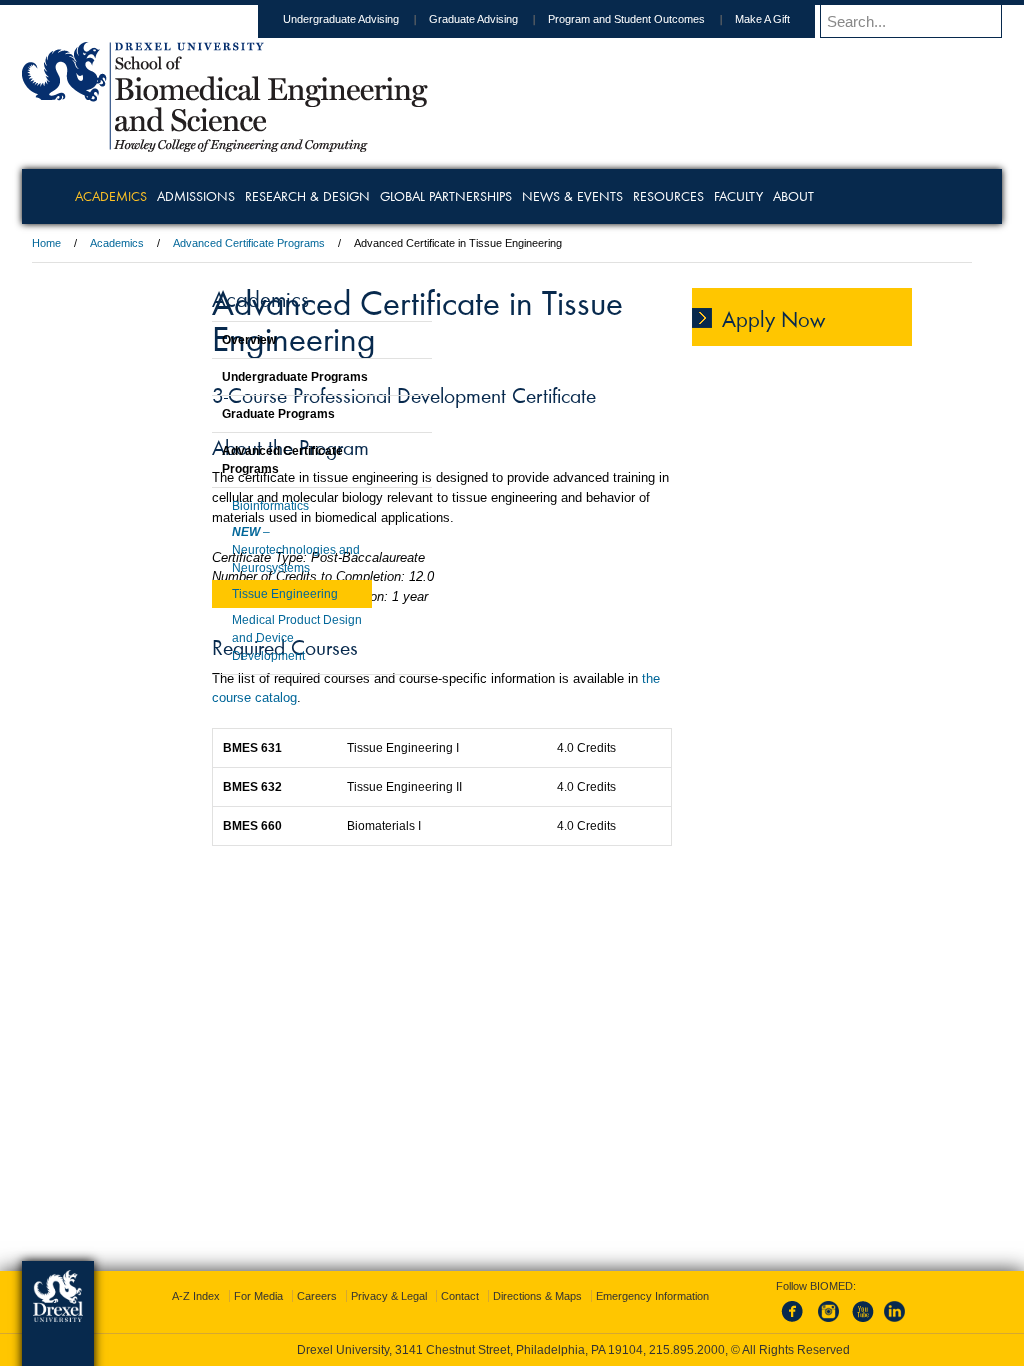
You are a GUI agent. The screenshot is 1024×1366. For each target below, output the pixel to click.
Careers (435, 1296)
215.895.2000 (687, 1350)
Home (176, 243)
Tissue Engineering (235, 594)
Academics (247, 243)
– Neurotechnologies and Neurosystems (246, 550)
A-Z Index (314, 1296)
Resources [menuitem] (750, 196)
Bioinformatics (220, 506)
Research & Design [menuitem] (389, 196)
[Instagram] (809, 1323)
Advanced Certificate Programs (379, 243)
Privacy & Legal (507, 1296)
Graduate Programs (228, 414)
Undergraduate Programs (245, 377)
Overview (199, 340)
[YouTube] (842, 1323)
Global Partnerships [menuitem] (528, 196)
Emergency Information (495, 1316)
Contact (578, 1296)
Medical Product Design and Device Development (247, 638)
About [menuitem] (875, 196)
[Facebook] (776, 1323)
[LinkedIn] (875, 1323)
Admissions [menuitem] (278, 196)
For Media (376, 1296)
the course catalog (546, 739)
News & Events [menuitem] (654, 196)
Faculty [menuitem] (820, 196)
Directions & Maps (655, 1296)
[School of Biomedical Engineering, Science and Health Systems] (355, 145)
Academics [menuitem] (193, 196)
